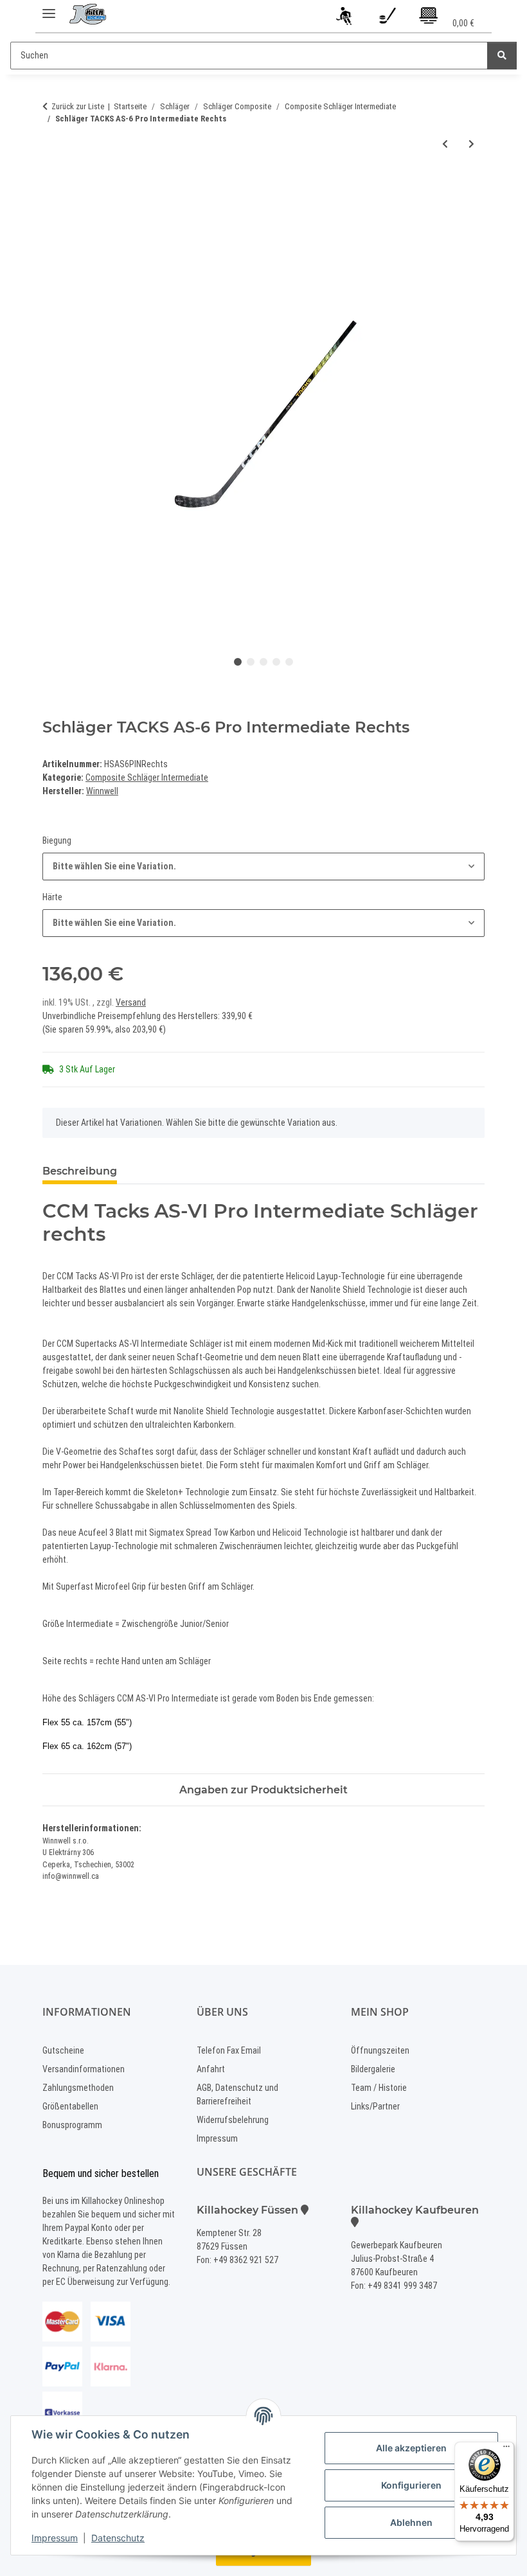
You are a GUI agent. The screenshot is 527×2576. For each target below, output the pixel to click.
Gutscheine (63, 2050)
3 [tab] (263, 662)
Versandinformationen (84, 2069)
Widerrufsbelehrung (233, 2120)
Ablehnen (411, 2522)
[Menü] (506, 2449)
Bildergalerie (373, 2069)
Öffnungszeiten (380, 2050)
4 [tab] (276, 662)
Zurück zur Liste (78, 106)
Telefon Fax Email (229, 2050)
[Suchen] (502, 56)
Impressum (55, 2538)
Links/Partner (375, 2106)
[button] (345, 18)
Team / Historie (379, 2088)
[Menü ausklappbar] (49, 8)
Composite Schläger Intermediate (147, 777)
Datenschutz (118, 2538)
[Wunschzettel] (387, 18)
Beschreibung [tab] (80, 1171)
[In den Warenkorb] (53, 186)
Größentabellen (70, 2106)
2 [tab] (251, 662)
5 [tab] (289, 662)
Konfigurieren (411, 2485)
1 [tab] (238, 662)
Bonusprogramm (72, 2125)
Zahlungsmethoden (78, 2088)
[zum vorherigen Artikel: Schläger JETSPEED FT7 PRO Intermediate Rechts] (445, 144)
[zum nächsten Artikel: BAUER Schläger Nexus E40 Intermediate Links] (471, 144)
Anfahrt (211, 2069)
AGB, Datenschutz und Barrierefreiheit (237, 2094)
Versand (131, 1002)
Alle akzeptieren (411, 2448)
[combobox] (263, 866)
